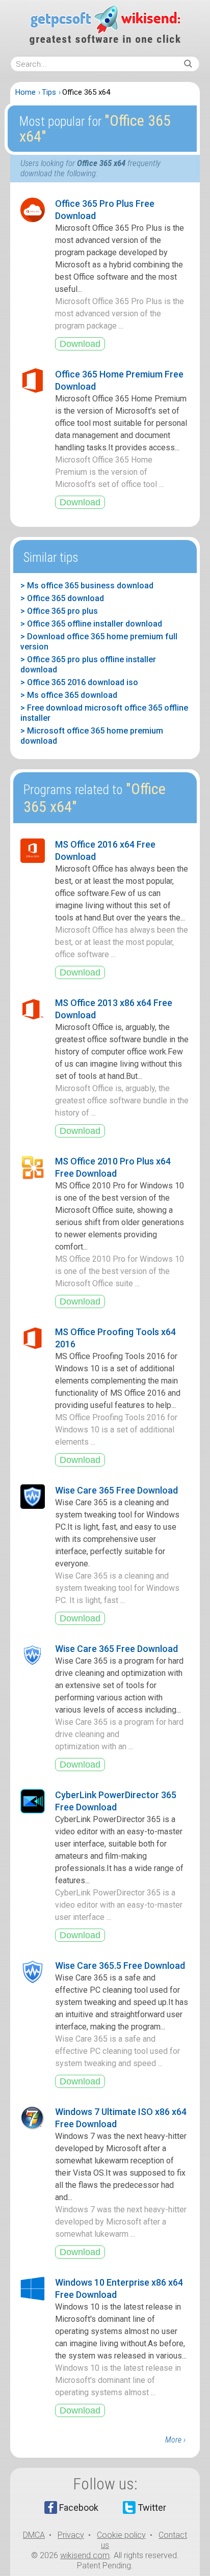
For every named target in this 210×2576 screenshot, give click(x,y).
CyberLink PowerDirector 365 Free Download (116, 1801)
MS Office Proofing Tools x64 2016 (115, 1338)
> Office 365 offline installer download (91, 624)
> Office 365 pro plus (59, 611)
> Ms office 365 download (69, 695)
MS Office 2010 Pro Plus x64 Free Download (113, 1167)
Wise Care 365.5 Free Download (120, 1965)
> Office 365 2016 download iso (79, 682)
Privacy (71, 2535)
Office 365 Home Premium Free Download (119, 380)
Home (25, 92)
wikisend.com (85, 2555)
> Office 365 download (62, 598)
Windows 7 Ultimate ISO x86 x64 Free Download (121, 2118)
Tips (49, 92)
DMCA (34, 2535)
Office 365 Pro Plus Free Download (105, 210)
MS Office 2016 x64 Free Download (105, 850)
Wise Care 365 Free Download (116, 1490)
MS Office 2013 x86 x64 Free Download (114, 1009)
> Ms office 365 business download (87, 586)
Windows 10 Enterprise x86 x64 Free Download (119, 2288)
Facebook (79, 2507)
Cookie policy (121, 2535)
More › (175, 2440)
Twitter (152, 2507)
